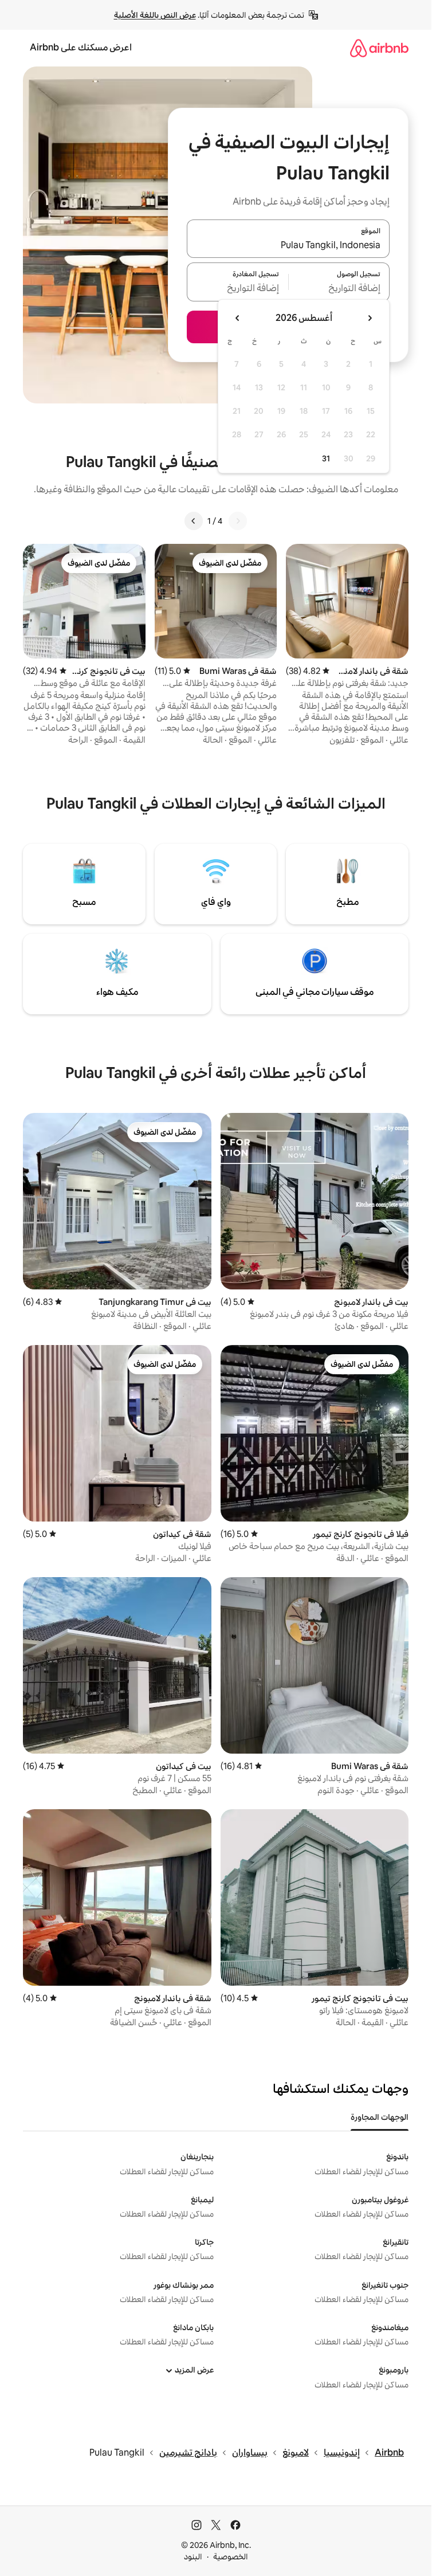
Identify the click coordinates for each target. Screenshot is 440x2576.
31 (326, 458)
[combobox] (288, 245)
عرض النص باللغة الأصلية (155, 15)
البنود (193, 2557)
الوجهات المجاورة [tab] (380, 2117)
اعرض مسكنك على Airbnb (81, 47)
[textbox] (339, 289)
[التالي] (194, 521)
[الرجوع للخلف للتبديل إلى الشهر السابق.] (370, 318)
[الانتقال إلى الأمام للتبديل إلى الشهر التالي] (238, 318)
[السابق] (238, 521)
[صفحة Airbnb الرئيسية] (379, 48)
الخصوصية (231, 2557)
